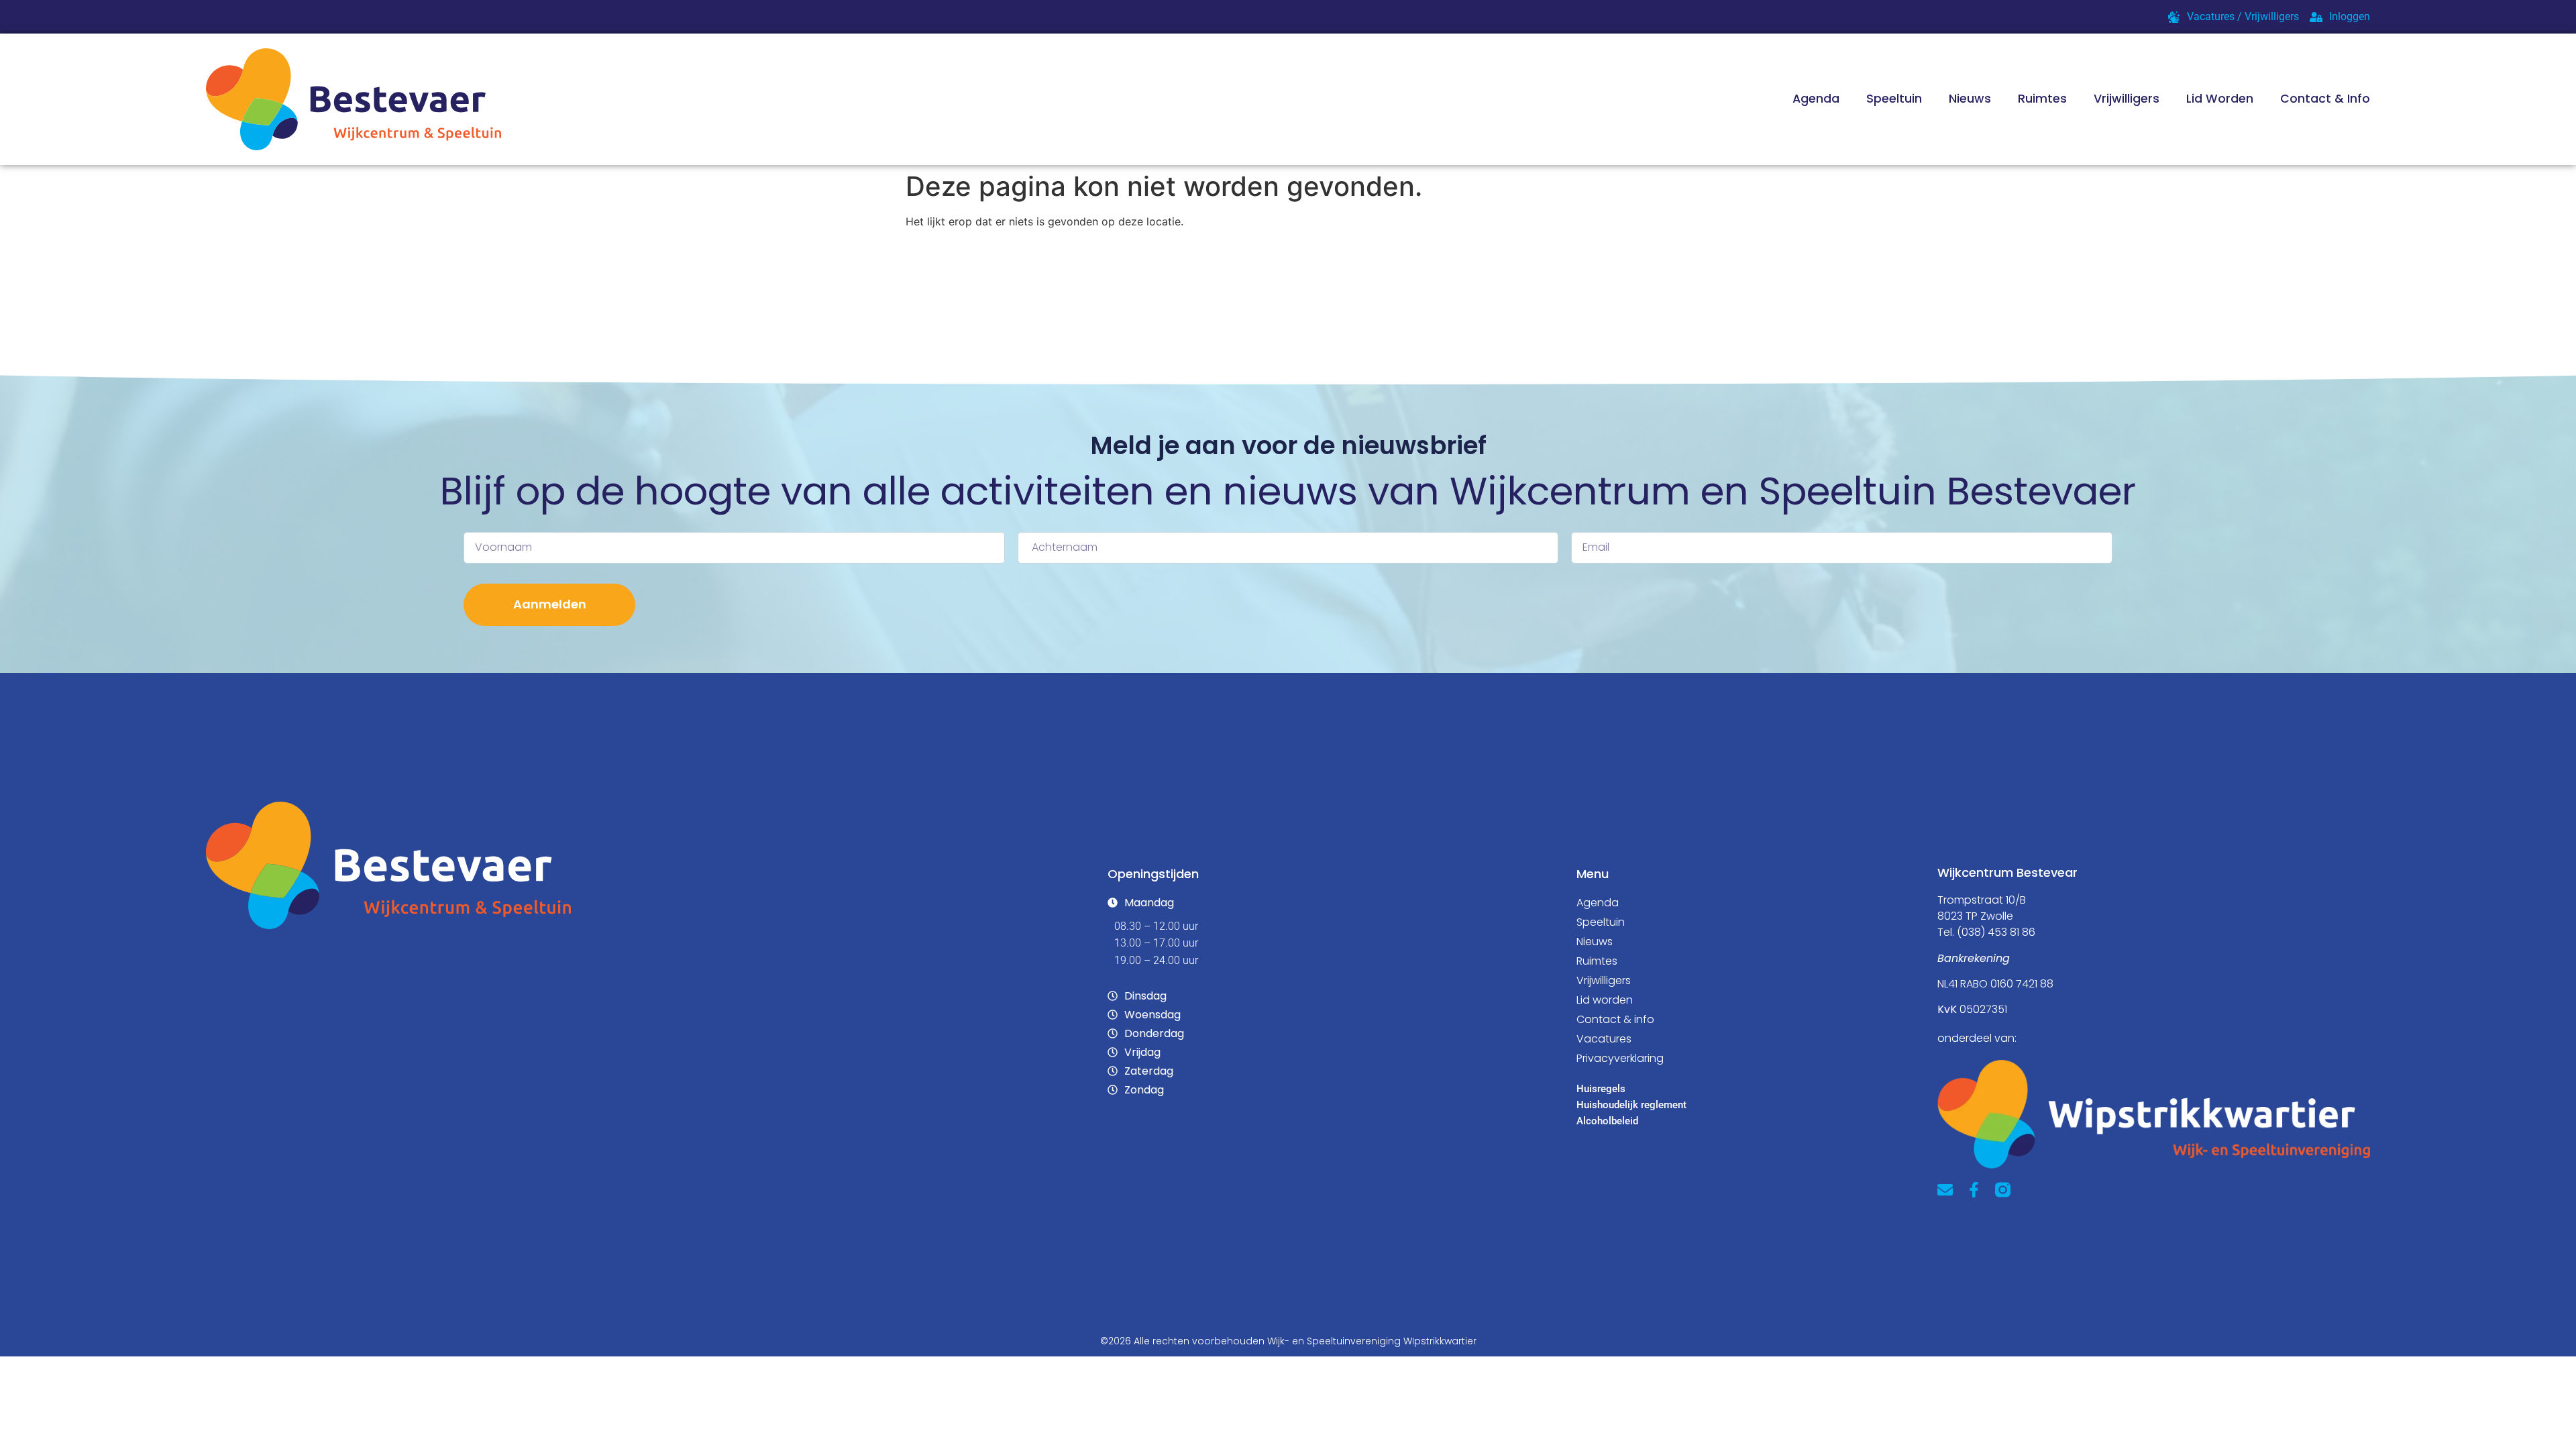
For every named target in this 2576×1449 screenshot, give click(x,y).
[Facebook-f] (1974, 1190)
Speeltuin (1894, 99)
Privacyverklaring (1620, 1058)
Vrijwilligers (2127, 99)
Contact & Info (2325, 99)
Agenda (1816, 99)
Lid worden (2220, 99)
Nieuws (1970, 99)
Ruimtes (2042, 99)
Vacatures (1604, 1039)
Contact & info (1615, 1019)
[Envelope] (1945, 1190)
